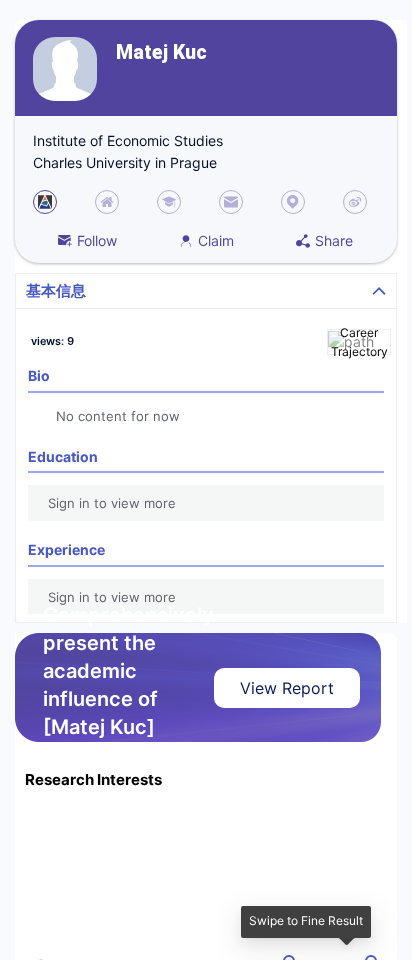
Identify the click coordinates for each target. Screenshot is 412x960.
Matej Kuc (161, 52)
